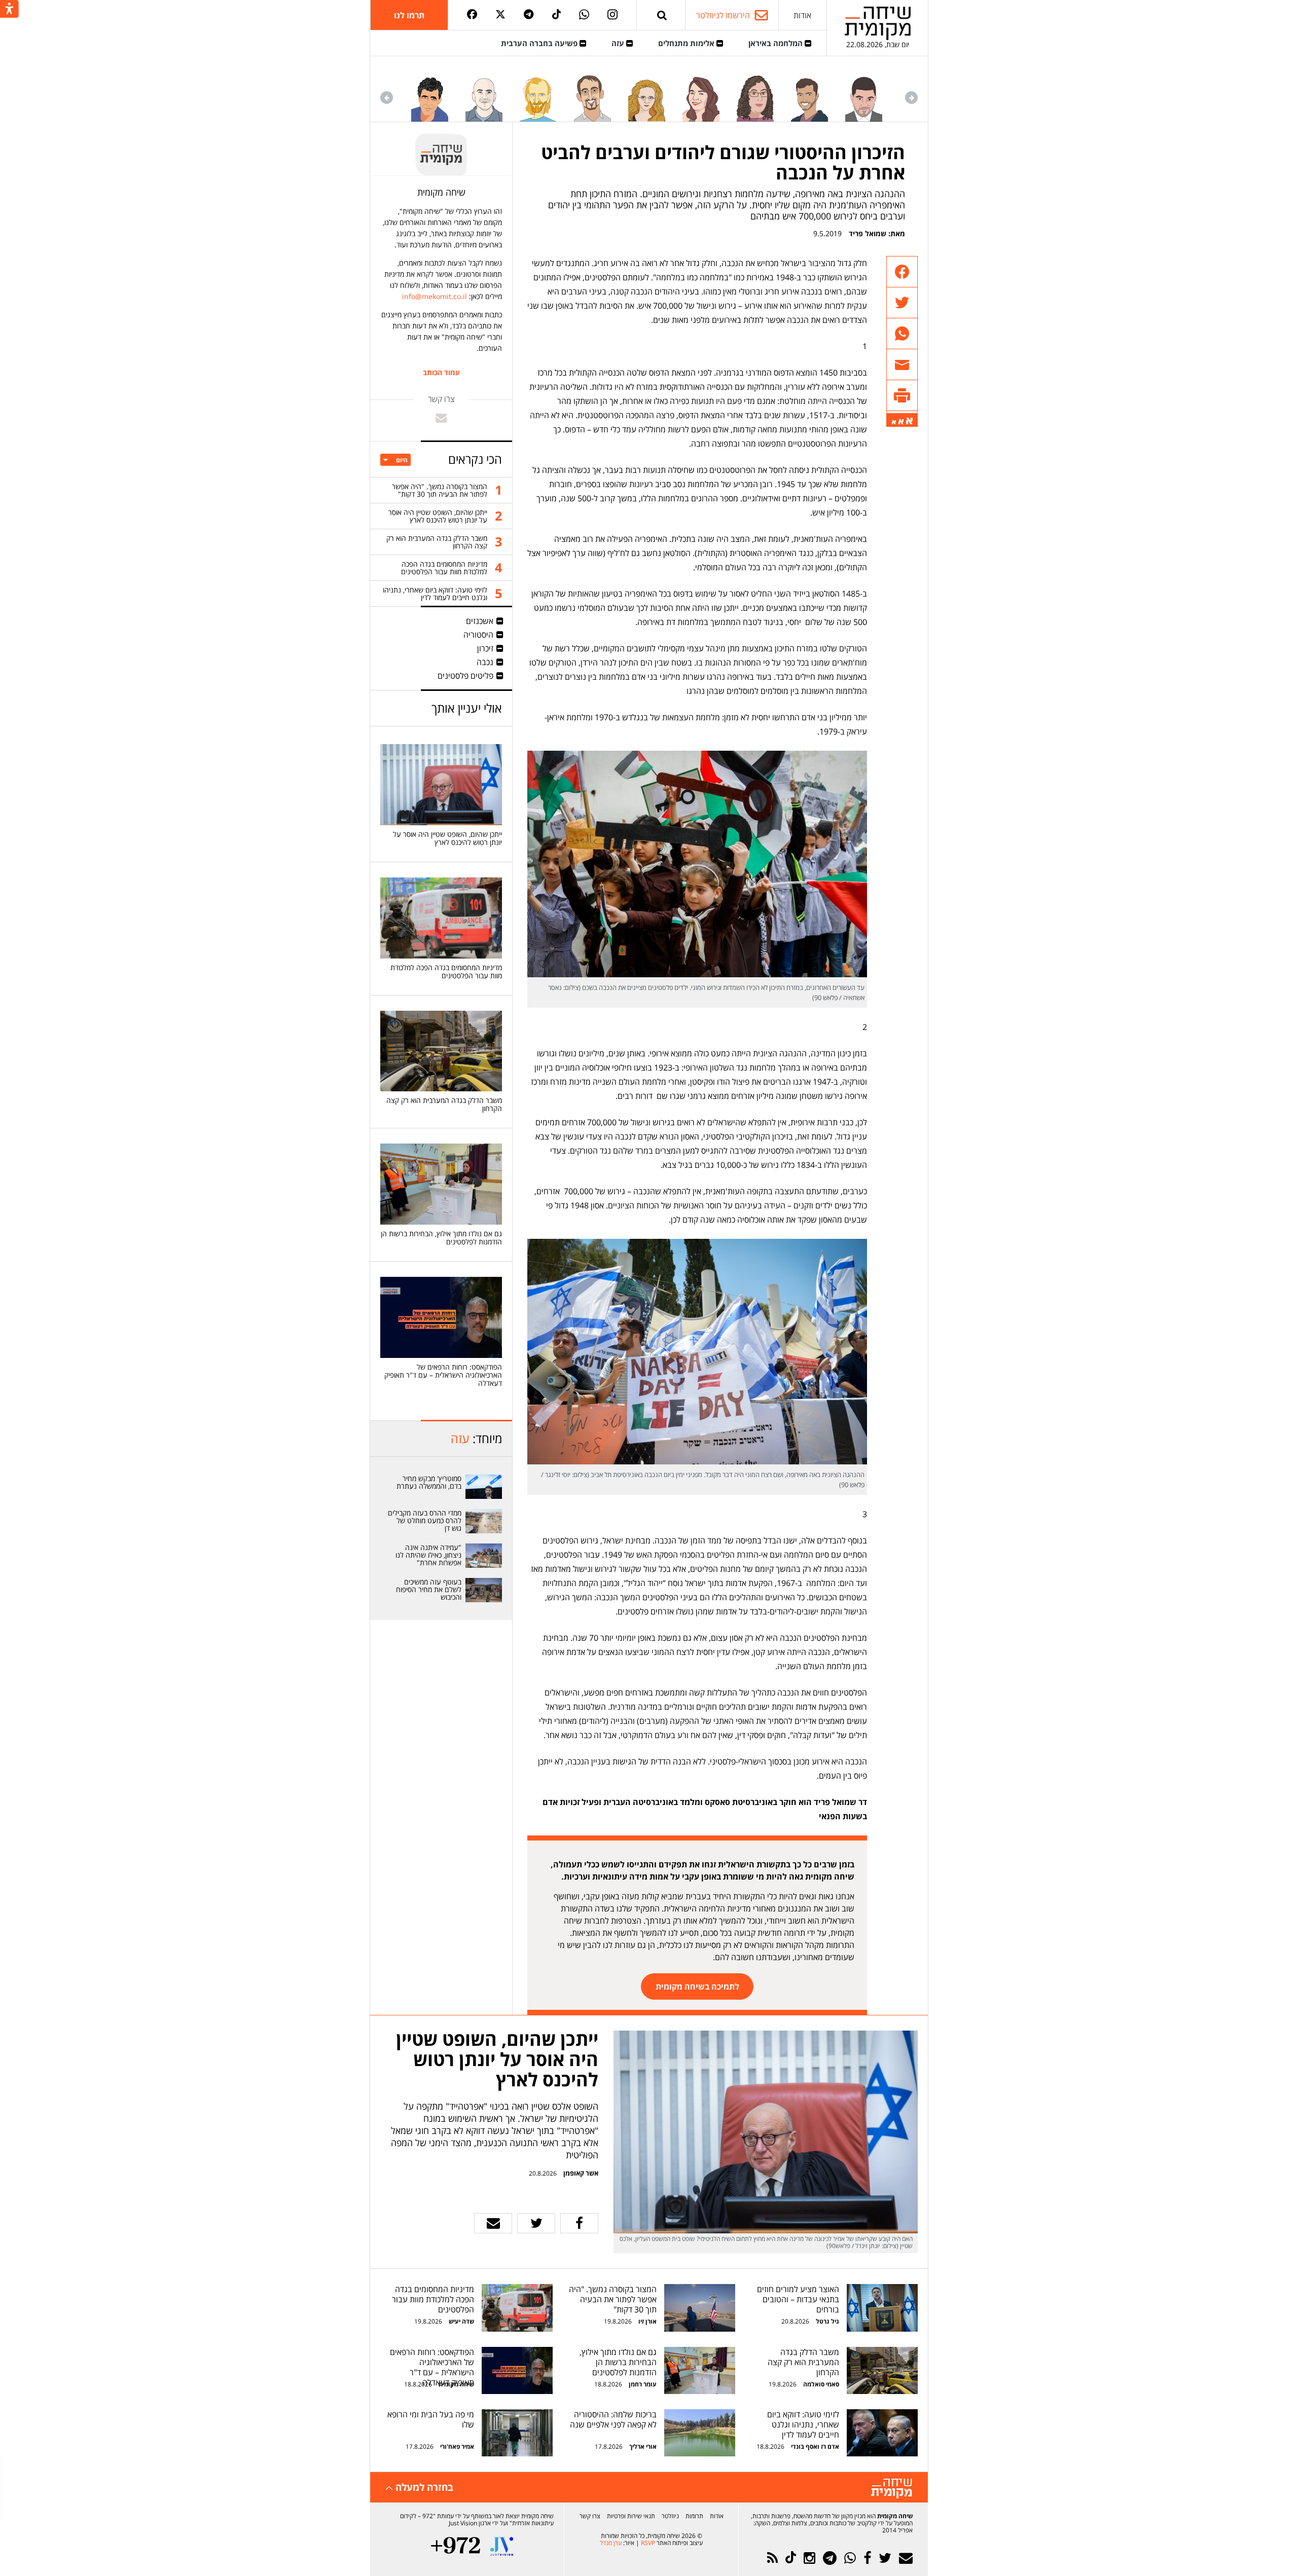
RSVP (648, 2543)
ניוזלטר (670, 2516)
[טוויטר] (500, 15)
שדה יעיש (461, 2321)
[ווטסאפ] (584, 15)
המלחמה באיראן (777, 43)
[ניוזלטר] (906, 2558)
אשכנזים (480, 621)
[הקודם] (911, 98)
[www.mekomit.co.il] (484, 1487)
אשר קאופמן (580, 2173)
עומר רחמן (643, 2384)
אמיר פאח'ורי (457, 2446)
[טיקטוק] (557, 15)
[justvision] (502, 2546)
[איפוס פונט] (901, 422)
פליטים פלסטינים (465, 676)
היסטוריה (478, 635)
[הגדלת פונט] (909, 421)
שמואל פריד (868, 233)
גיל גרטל (827, 2321)
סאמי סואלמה (821, 2384)
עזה (619, 43)
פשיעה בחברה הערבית (540, 43)
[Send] (662, 15)
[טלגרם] (529, 15)
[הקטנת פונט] (894, 422)
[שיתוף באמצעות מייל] (902, 365)
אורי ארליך (643, 2446)
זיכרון (485, 648)
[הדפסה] (902, 396)
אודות (802, 15)
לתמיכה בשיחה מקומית (697, 1986)
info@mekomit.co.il (435, 296)
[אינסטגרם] (612, 15)
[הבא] (387, 98)
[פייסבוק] (472, 15)
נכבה (485, 662)
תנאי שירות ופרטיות (631, 2516)
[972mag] (456, 2546)
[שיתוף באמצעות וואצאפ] (902, 334)
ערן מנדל (611, 2543)
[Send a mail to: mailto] (441, 418)
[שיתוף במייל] (493, 2223)
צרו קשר (590, 2516)
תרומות (694, 2516)
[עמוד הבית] (878, 23)
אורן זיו (647, 2321)
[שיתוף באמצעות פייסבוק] (902, 272)
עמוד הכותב (441, 373)
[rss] (772, 2558)
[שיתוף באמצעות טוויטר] (902, 303)
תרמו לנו (409, 15)
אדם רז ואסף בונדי (814, 2446)
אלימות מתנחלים (687, 43)
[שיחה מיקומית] (892, 2489)
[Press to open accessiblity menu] (9, 10)
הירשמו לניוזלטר (723, 15)
